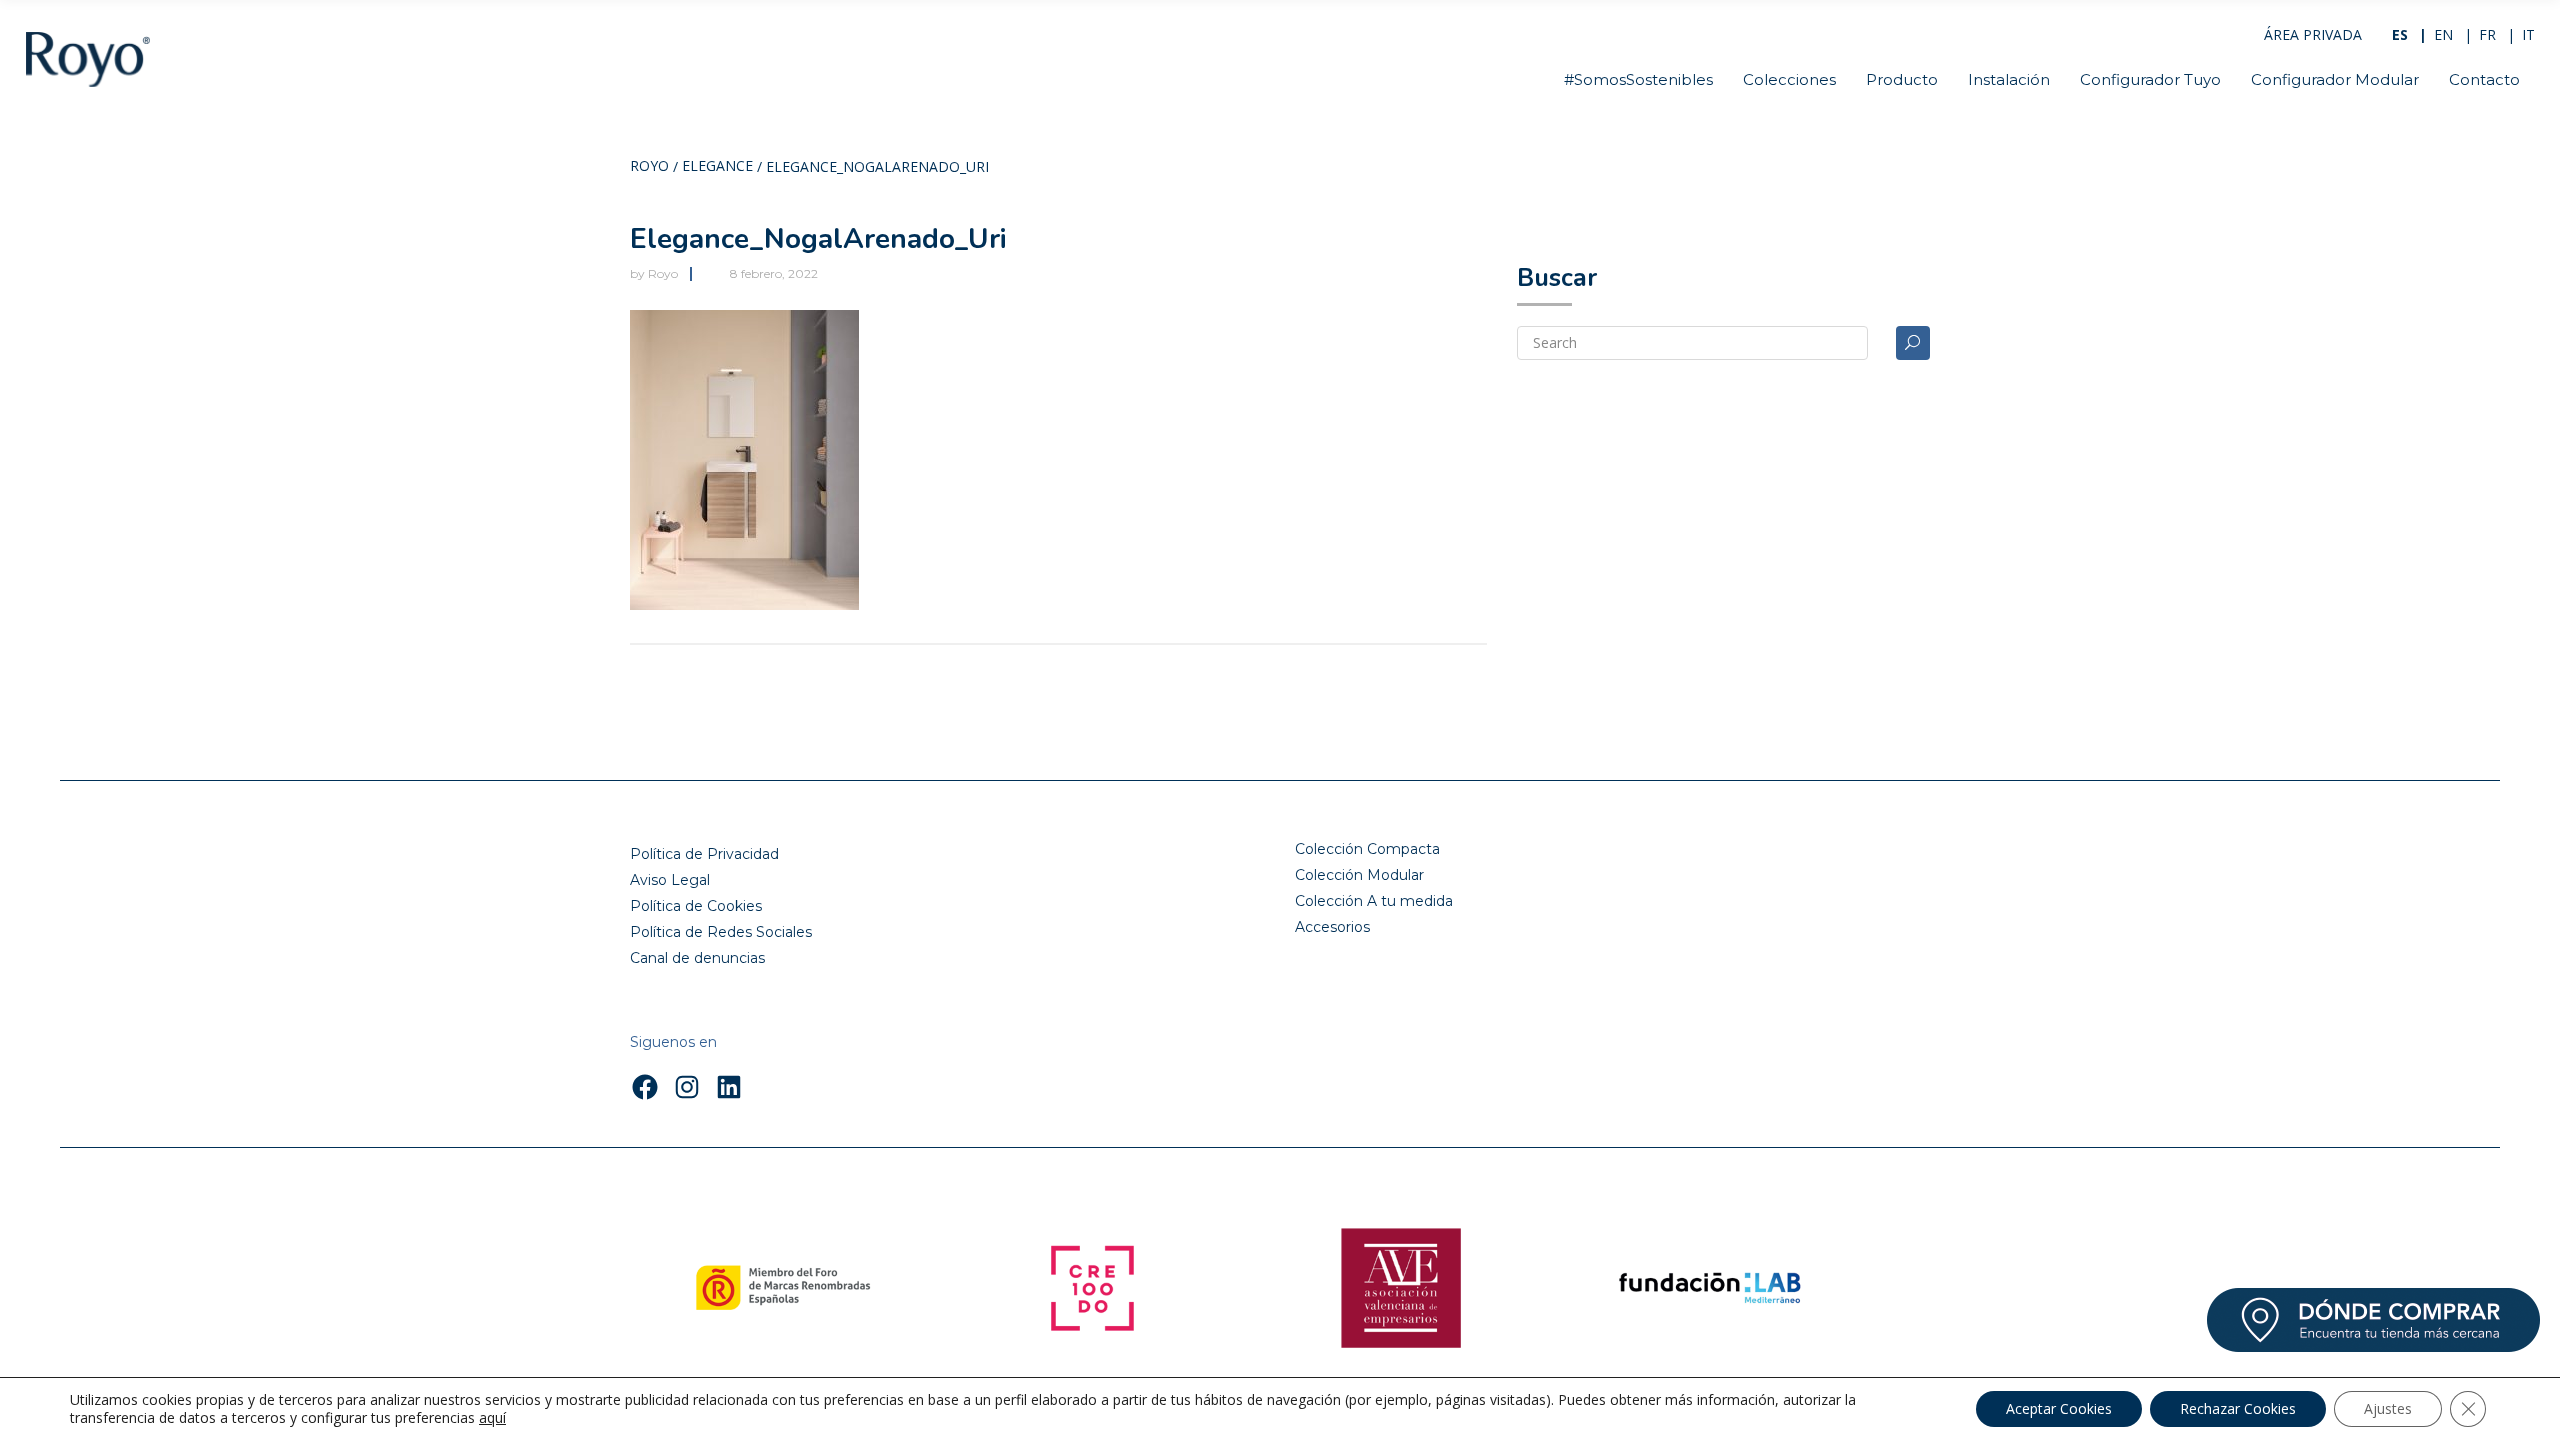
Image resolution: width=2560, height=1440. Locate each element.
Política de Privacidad (704, 854)
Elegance (717, 167)
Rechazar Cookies (2238, 1408)
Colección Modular (1359, 875)
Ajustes (2388, 1408)
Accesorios (1332, 927)
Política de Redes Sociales (721, 932)
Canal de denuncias (697, 958)
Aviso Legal (670, 880)
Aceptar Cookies (2059, 1408)
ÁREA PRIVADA (2313, 34)
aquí (492, 1418)
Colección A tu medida (1374, 901)
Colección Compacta (1367, 849)
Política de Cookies (696, 906)
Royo (649, 167)
